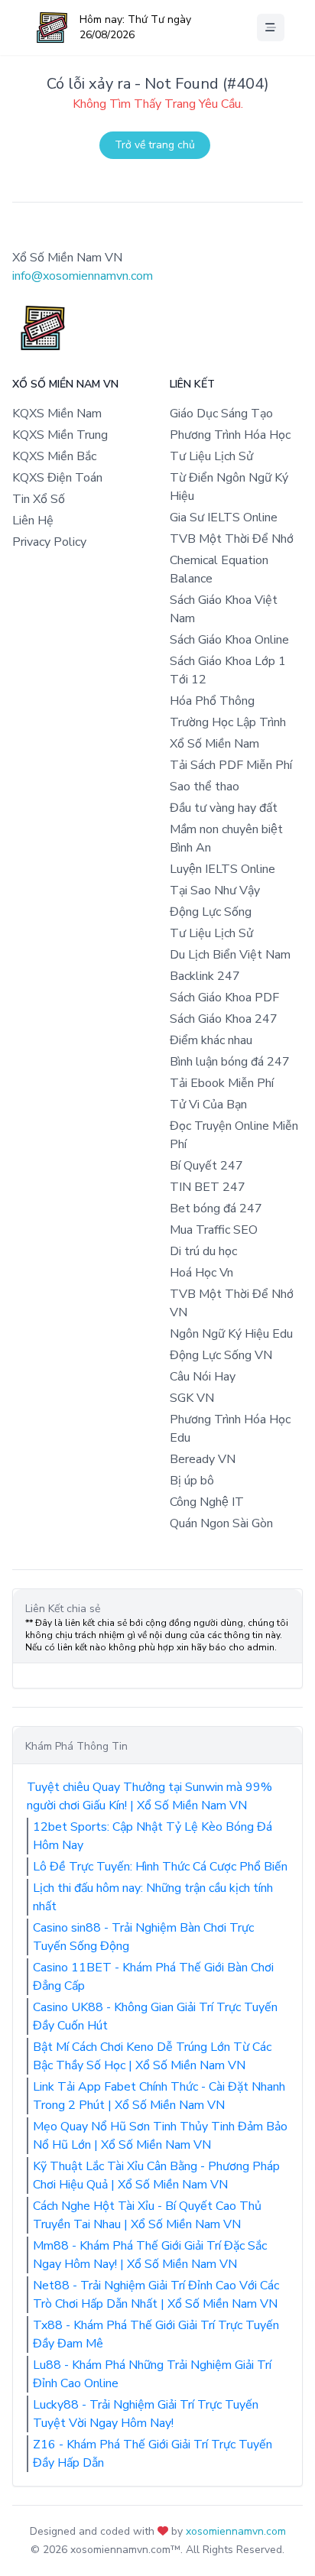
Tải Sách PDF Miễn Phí (231, 765)
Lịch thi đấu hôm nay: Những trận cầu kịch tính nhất (153, 1897)
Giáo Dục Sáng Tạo (221, 414)
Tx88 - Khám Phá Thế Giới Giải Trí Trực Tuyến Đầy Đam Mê (156, 2334)
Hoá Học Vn (201, 1273)
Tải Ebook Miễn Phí (222, 1083)
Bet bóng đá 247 (216, 1209)
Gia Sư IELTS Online (224, 517)
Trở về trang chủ (155, 145)
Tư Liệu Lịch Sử (211, 456)
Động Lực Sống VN (221, 1355)
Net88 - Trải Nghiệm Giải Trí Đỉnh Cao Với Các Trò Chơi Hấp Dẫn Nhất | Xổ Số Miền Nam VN (156, 2295)
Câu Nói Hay (203, 1377)
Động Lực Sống (211, 912)
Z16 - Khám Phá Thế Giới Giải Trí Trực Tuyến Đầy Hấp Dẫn (153, 2454)
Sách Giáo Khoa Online (229, 640)
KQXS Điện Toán (57, 478)
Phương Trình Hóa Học (230, 435)
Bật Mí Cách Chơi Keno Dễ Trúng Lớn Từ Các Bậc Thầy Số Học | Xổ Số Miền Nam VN (152, 2056)
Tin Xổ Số (39, 499)
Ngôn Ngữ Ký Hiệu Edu (231, 1334)
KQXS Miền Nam (57, 414)
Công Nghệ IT (207, 1502)
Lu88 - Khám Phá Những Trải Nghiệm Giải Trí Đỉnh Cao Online (152, 2374)
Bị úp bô (192, 1481)
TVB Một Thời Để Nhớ (232, 539)
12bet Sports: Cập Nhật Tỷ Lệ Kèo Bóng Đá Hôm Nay (153, 1836)
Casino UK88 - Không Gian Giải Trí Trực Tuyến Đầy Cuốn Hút (155, 2016)
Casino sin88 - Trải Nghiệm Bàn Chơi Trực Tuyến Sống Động (143, 1937)
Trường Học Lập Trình (228, 722)
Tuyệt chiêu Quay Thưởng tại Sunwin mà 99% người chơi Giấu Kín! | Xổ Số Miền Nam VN (149, 1796)
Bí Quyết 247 (206, 1166)
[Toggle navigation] (271, 28)
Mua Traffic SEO (214, 1230)
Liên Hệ (33, 521)
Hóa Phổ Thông (212, 701)
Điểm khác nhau (211, 1040)
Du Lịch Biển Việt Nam (230, 955)
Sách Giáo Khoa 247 (224, 1019)
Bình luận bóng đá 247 (230, 1062)
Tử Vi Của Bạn (208, 1105)
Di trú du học (203, 1251)
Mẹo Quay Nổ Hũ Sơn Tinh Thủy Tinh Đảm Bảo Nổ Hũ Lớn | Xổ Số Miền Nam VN (160, 2136)
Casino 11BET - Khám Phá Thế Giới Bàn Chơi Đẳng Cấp (153, 1977)
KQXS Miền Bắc (54, 456)
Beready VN (203, 1459)
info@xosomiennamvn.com (83, 276)
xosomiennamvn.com (236, 2531)
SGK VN (192, 1398)
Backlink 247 (205, 976)
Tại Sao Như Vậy (215, 891)
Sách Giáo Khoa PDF (224, 998)
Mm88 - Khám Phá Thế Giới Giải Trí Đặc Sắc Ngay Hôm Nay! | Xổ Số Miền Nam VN (150, 2255)
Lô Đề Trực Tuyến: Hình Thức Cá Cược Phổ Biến (160, 1867)
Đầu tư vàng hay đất (224, 808)
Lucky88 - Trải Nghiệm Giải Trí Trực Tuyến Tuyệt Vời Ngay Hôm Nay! (146, 2414)
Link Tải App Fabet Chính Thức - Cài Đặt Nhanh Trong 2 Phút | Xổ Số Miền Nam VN (159, 2096)
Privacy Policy (49, 542)
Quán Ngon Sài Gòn (221, 1523)
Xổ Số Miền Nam (214, 744)
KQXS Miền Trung (60, 435)
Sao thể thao (205, 787)
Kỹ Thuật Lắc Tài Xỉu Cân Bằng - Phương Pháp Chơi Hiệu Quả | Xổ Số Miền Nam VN (156, 2175)
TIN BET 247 (208, 1187)
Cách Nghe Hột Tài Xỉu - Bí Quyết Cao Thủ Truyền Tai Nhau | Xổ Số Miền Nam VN (147, 2215)
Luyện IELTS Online (222, 869)
